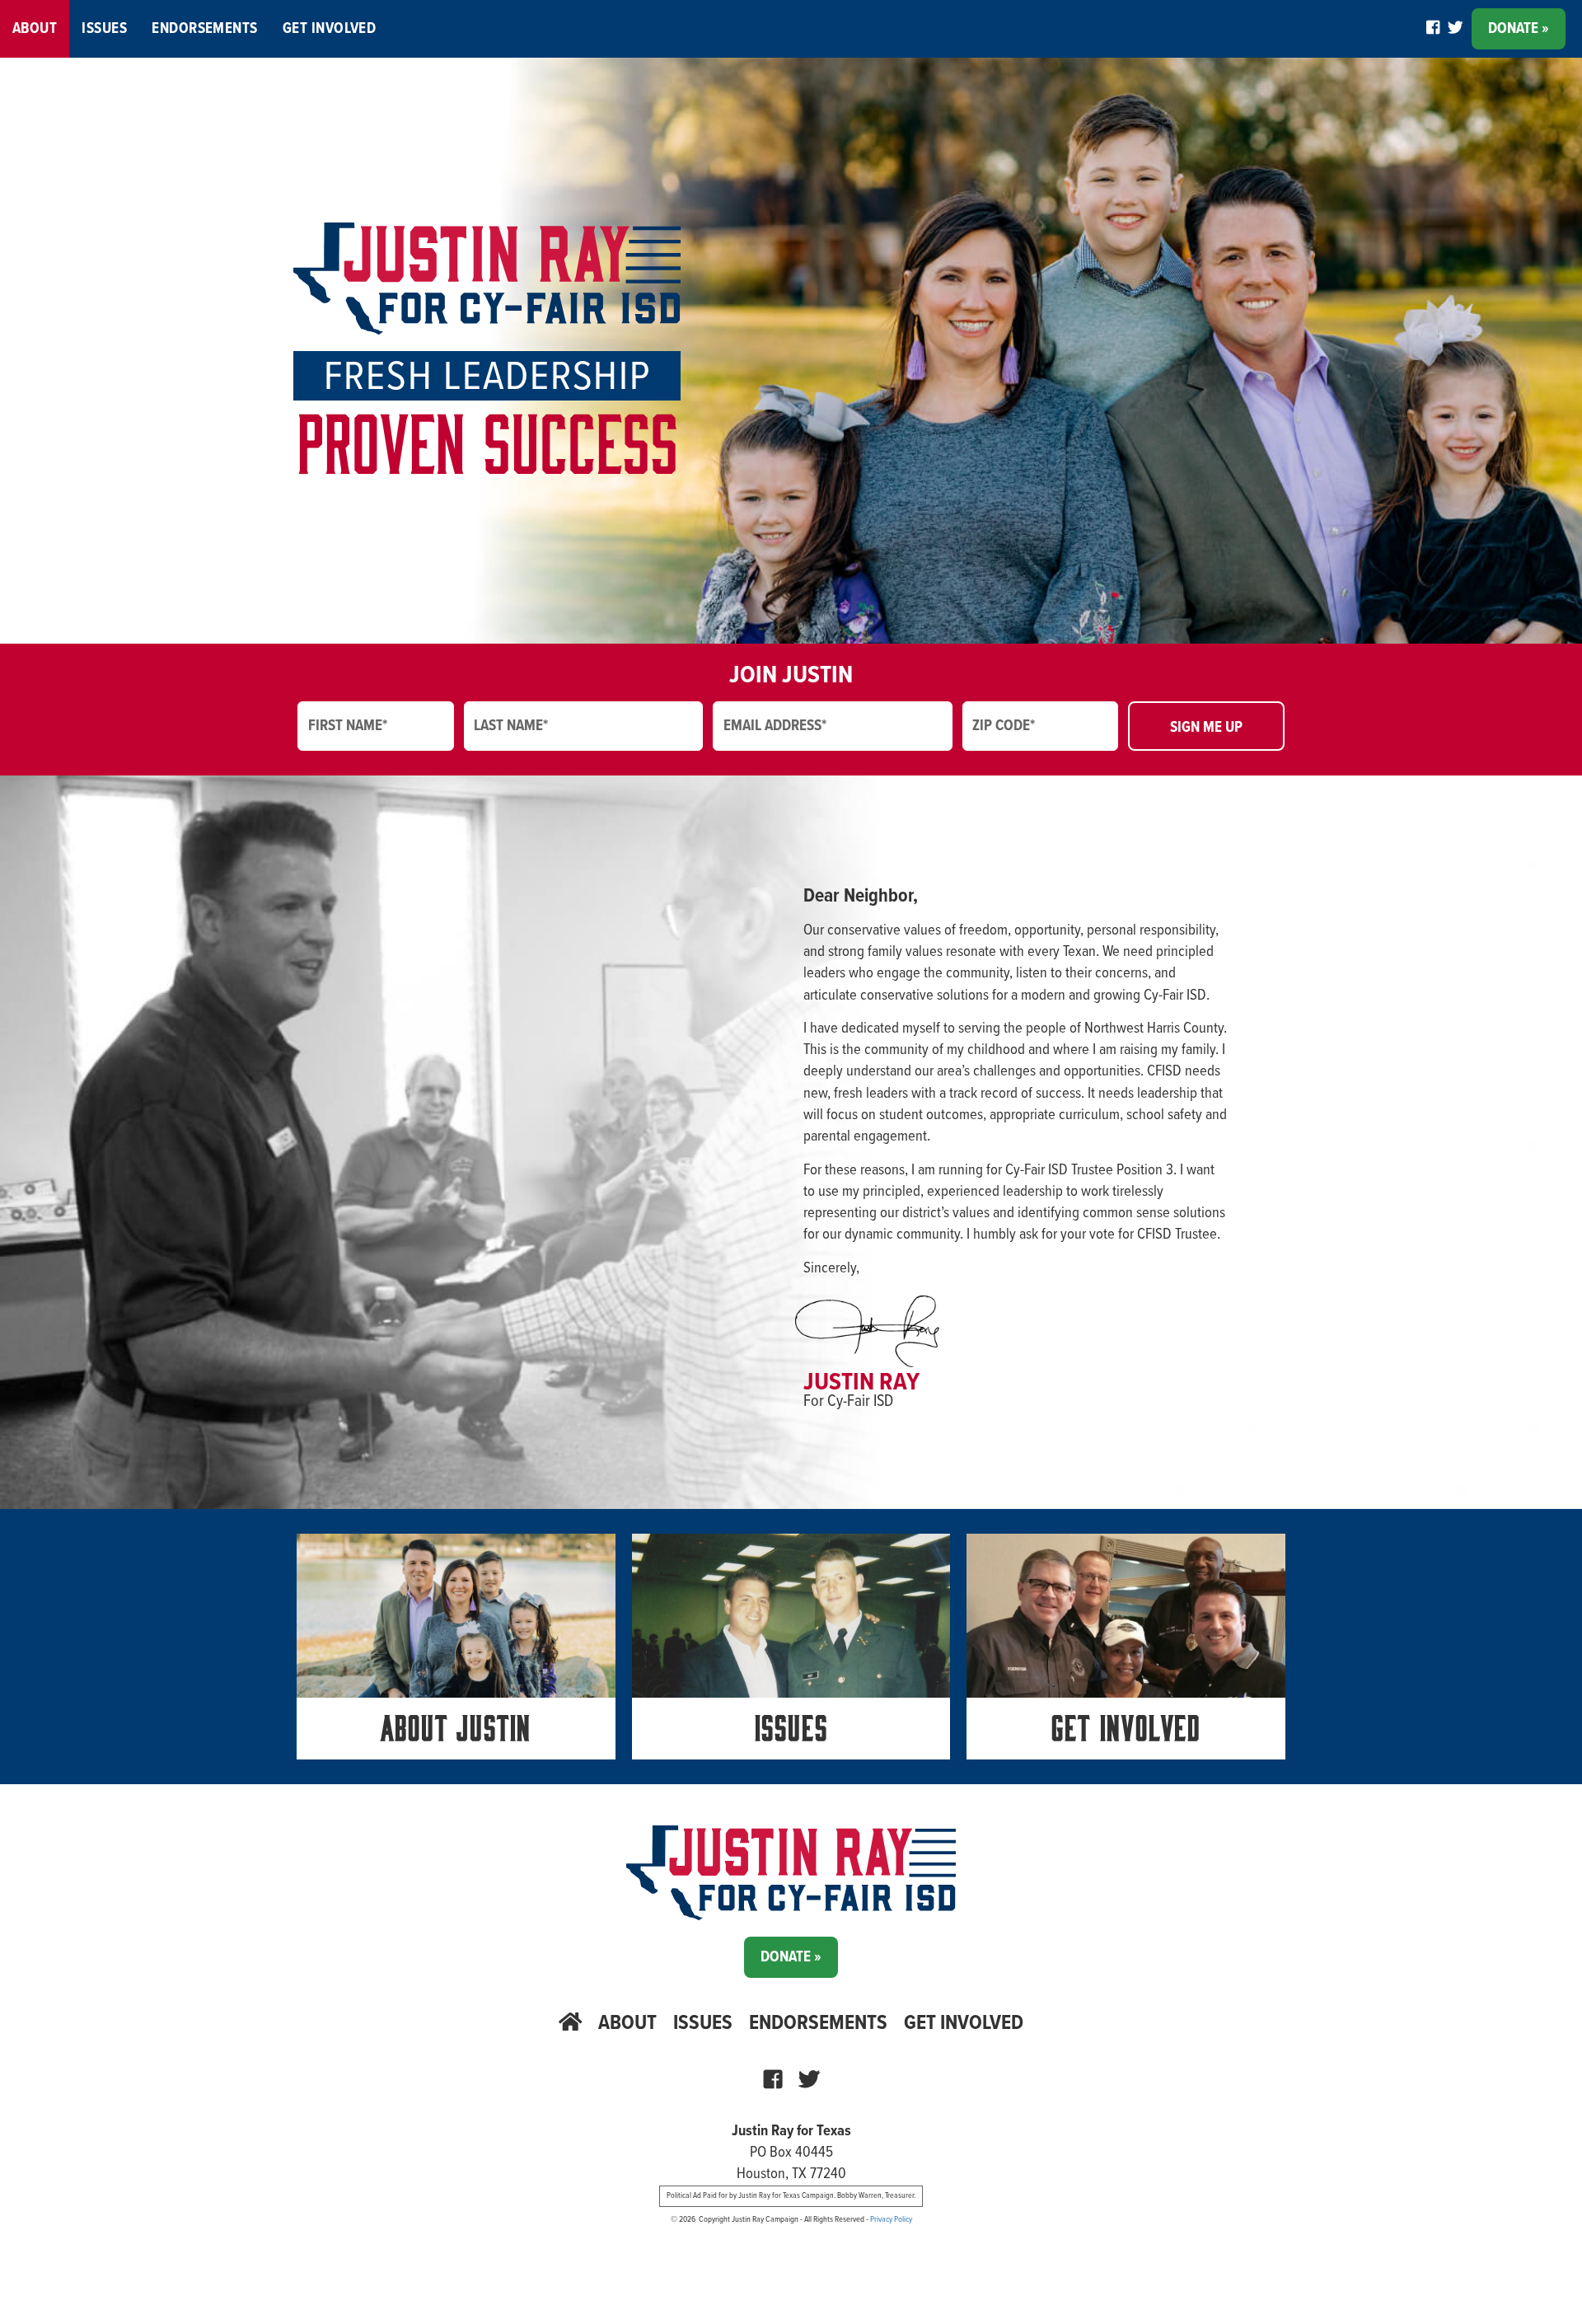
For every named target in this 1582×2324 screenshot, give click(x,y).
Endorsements (205, 29)
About (35, 29)
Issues (104, 29)
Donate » (1519, 29)
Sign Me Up (1206, 728)
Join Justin (791, 676)
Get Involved (330, 29)
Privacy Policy (891, 2219)
